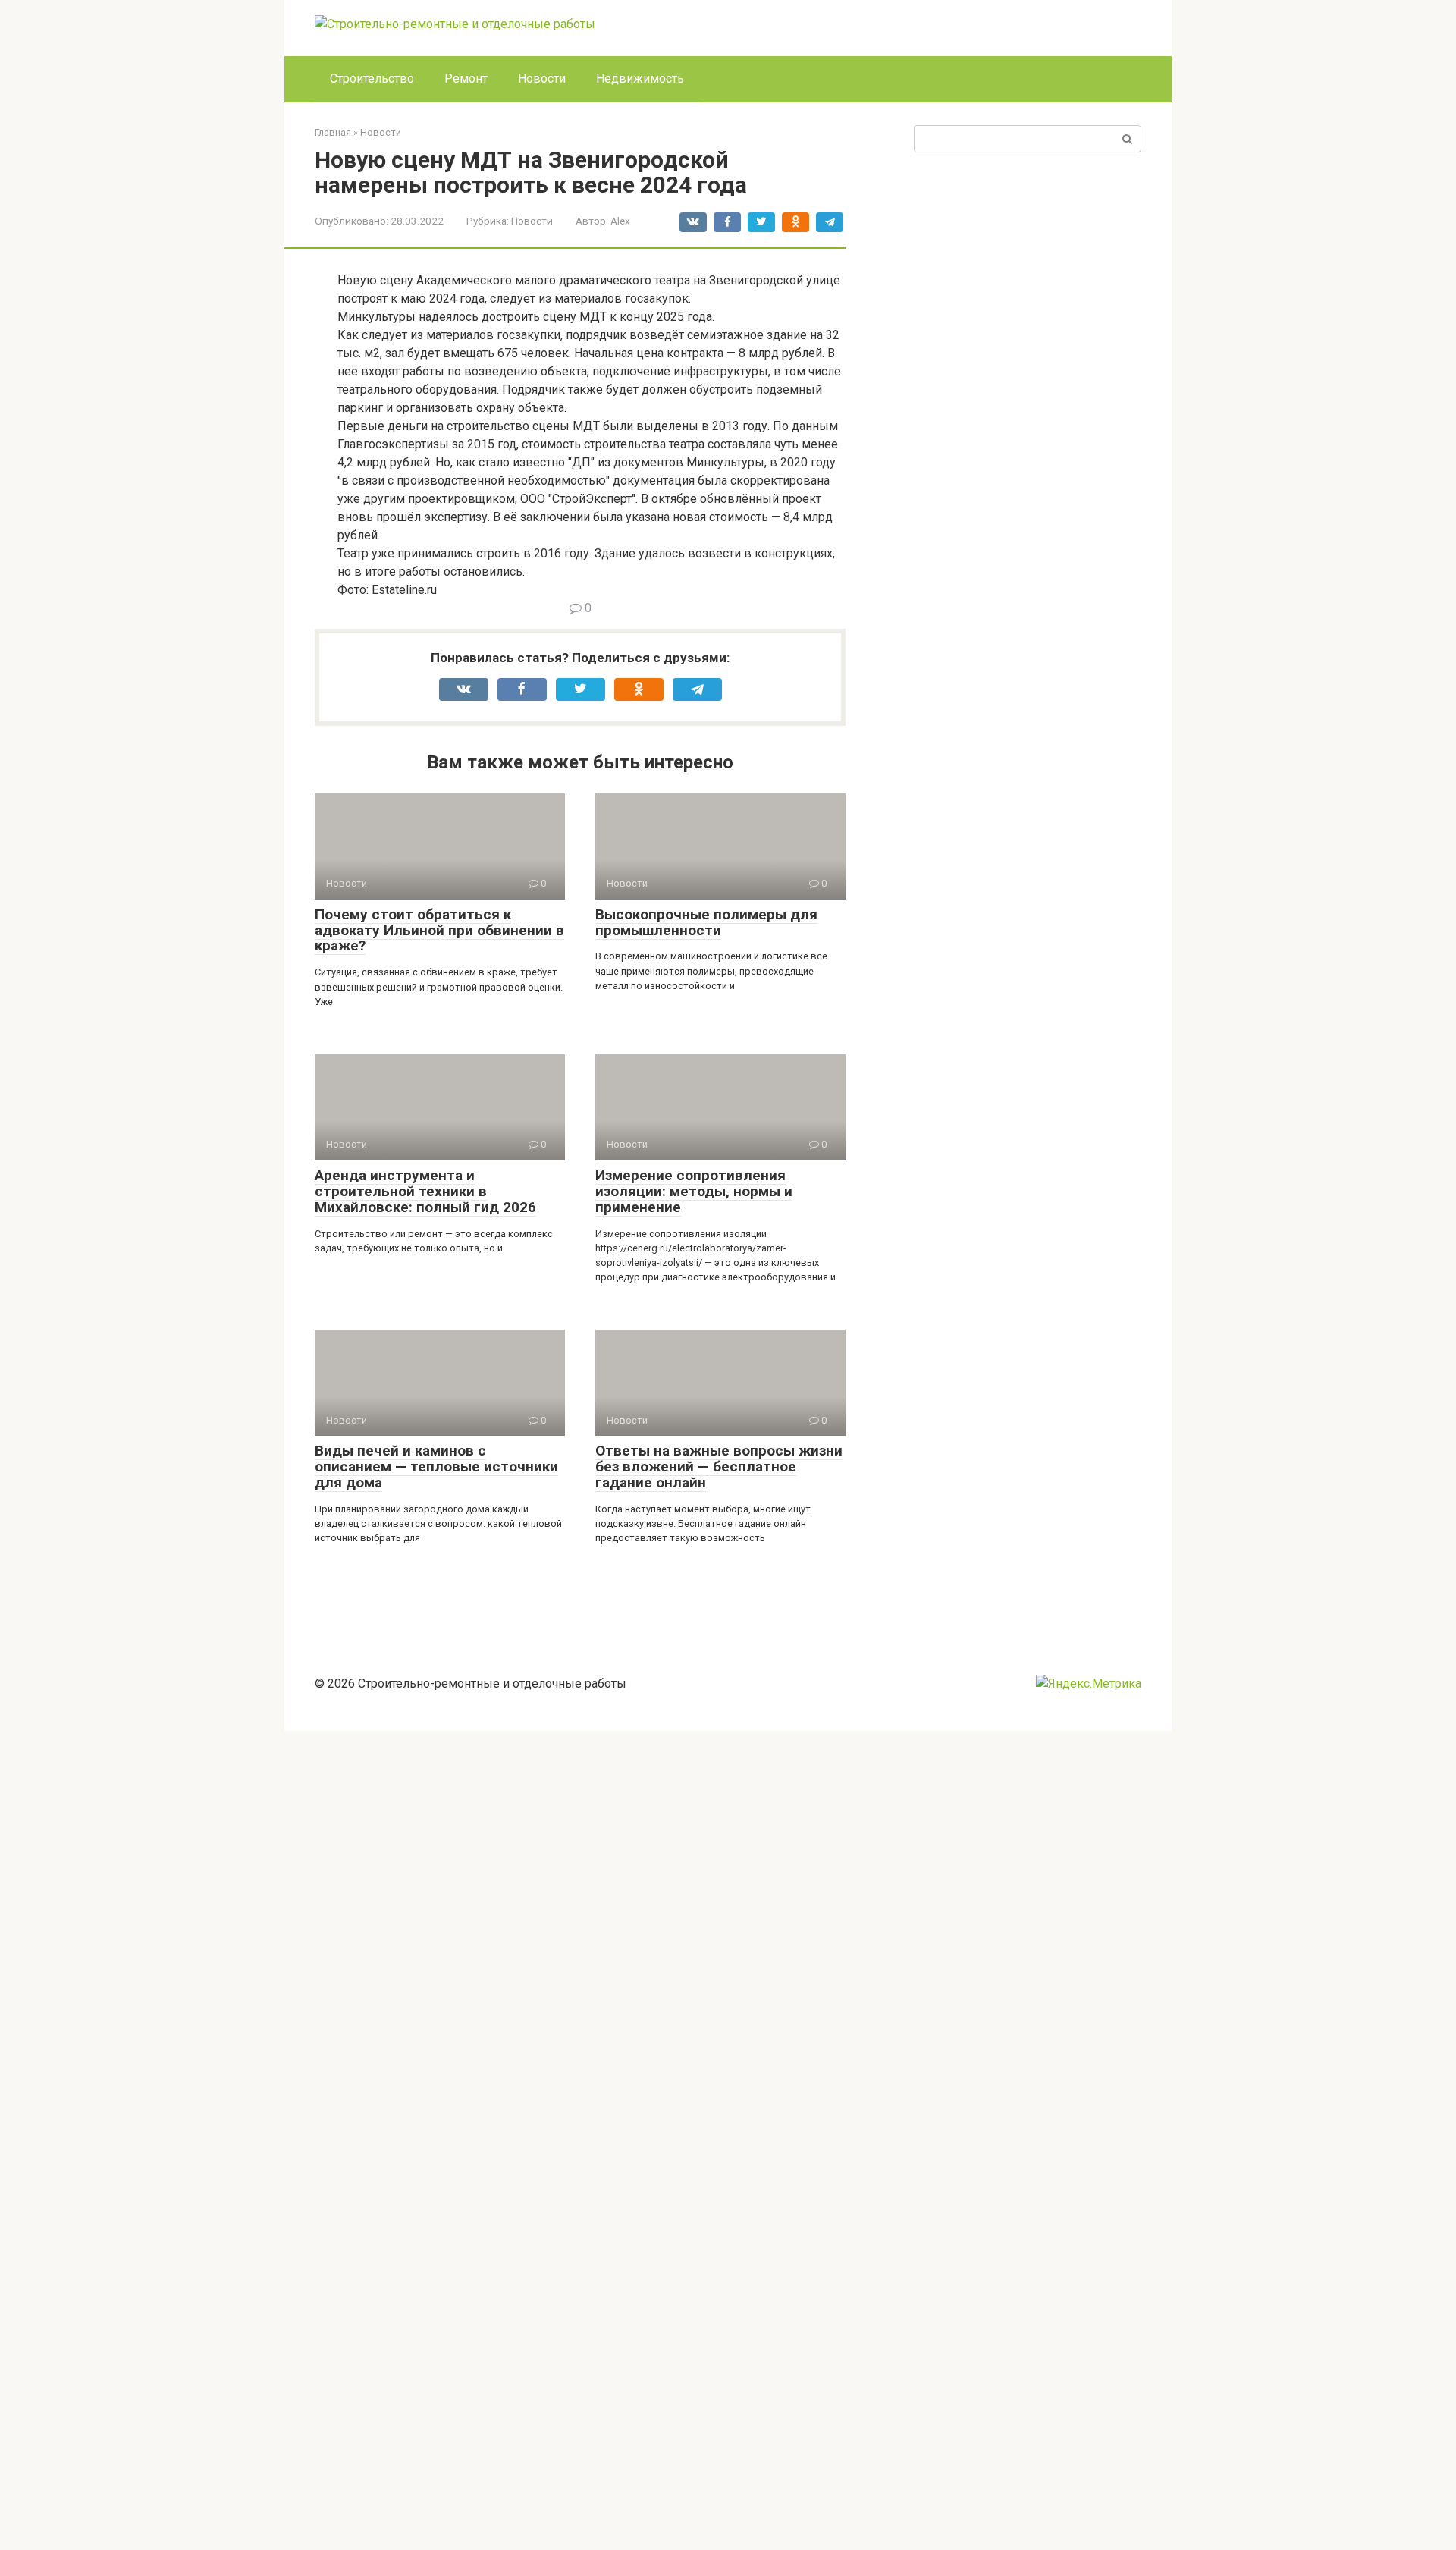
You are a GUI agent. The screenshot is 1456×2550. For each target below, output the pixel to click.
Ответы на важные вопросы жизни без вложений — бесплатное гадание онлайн (719, 1467)
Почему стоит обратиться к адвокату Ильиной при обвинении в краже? (439, 930)
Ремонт (466, 79)
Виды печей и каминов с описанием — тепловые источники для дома (436, 1467)
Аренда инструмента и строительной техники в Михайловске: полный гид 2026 (425, 1191)
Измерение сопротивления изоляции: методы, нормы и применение (694, 1191)
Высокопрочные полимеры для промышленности (706, 922)
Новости (542, 79)
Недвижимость (640, 79)
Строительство (372, 79)
